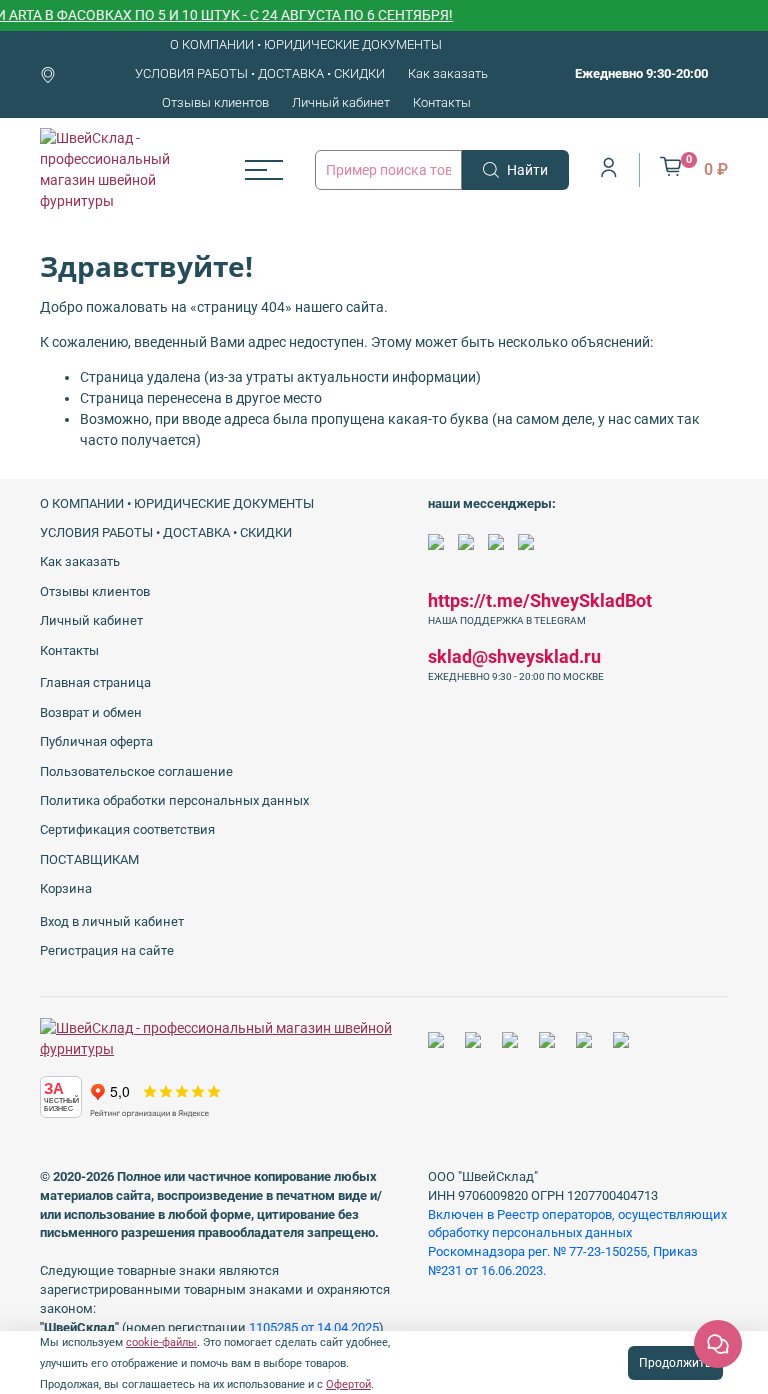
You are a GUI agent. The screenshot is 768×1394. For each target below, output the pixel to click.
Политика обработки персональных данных (174, 800)
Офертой (348, 1384)
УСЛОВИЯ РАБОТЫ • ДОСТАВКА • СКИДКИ (260, 73)
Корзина (66, 888)
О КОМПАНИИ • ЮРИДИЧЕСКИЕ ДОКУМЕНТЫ (306, 44)
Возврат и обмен (91, 712)
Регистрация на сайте (107, 950)
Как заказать (448, 73)
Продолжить (675, 1363)
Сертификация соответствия (127, 829)
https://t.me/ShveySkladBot (540, 600)
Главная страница (95, 682)
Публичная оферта (96, 741)
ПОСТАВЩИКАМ (89, 859)
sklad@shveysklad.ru (514, 656)
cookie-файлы (161, 1342)
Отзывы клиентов (215, 102)
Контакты (442, 102)
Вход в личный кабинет (112, 921)
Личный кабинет (341, 102)
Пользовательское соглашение (136, 771)
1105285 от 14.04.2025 (314, 1327)
